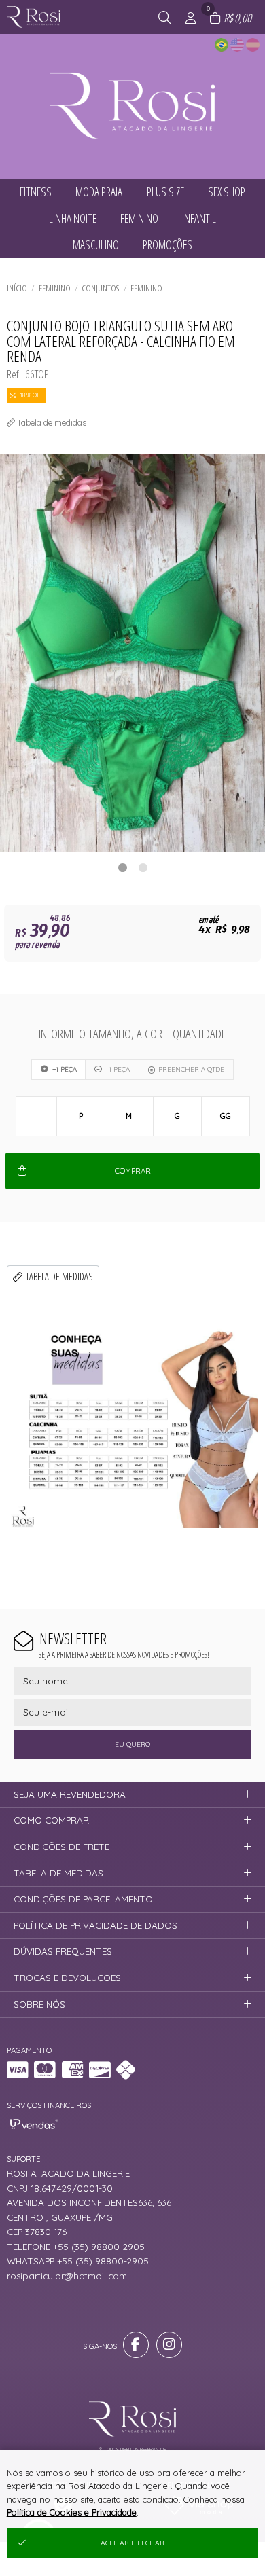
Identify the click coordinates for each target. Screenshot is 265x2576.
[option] (132, 653)
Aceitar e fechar (132, 2543)
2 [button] (143, 867)
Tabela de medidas (59, 1276)
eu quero (132, 1744)
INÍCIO (17, 288)
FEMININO (55, 288)
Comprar (133, 1171)
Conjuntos (100, 288)
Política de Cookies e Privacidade (72, 2512)
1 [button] (122, 867)
